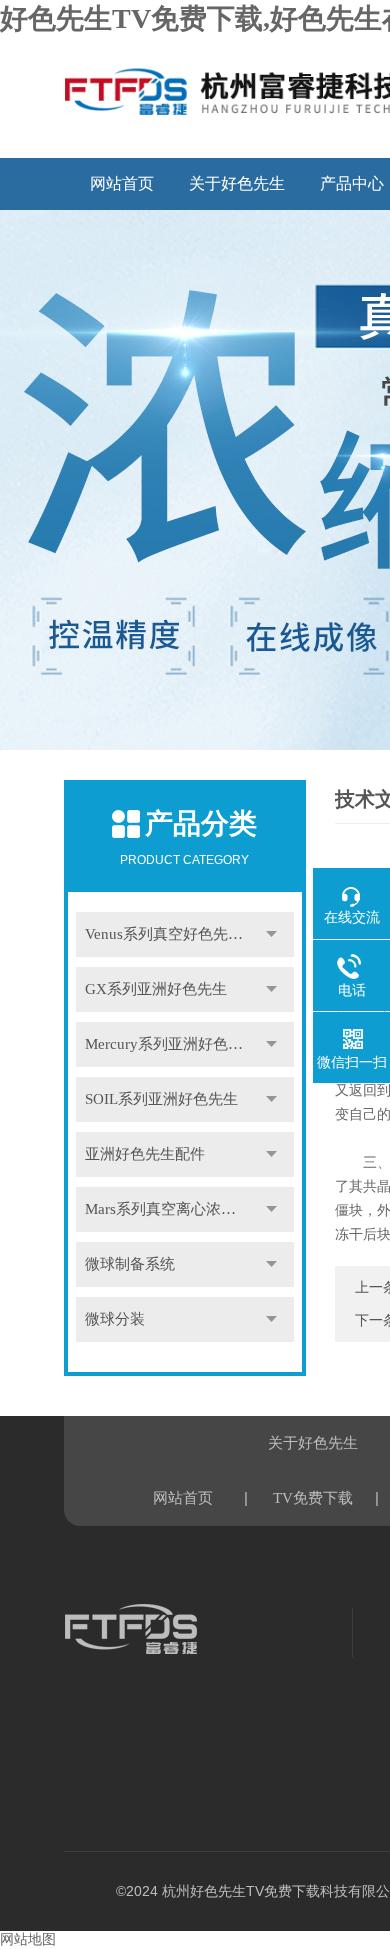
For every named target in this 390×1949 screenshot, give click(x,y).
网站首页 (122, 183)
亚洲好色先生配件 (145, 1154)
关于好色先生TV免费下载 (237, 192)
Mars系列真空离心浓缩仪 (168, 1209)
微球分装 (115, 1319)
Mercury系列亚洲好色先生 (171, 1044)
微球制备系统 (130, 1264)
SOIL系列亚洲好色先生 (161, 1099)
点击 (272, 934)
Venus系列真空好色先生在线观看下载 (189, 934)
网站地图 (28, 1939)
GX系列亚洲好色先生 (156, 989)
